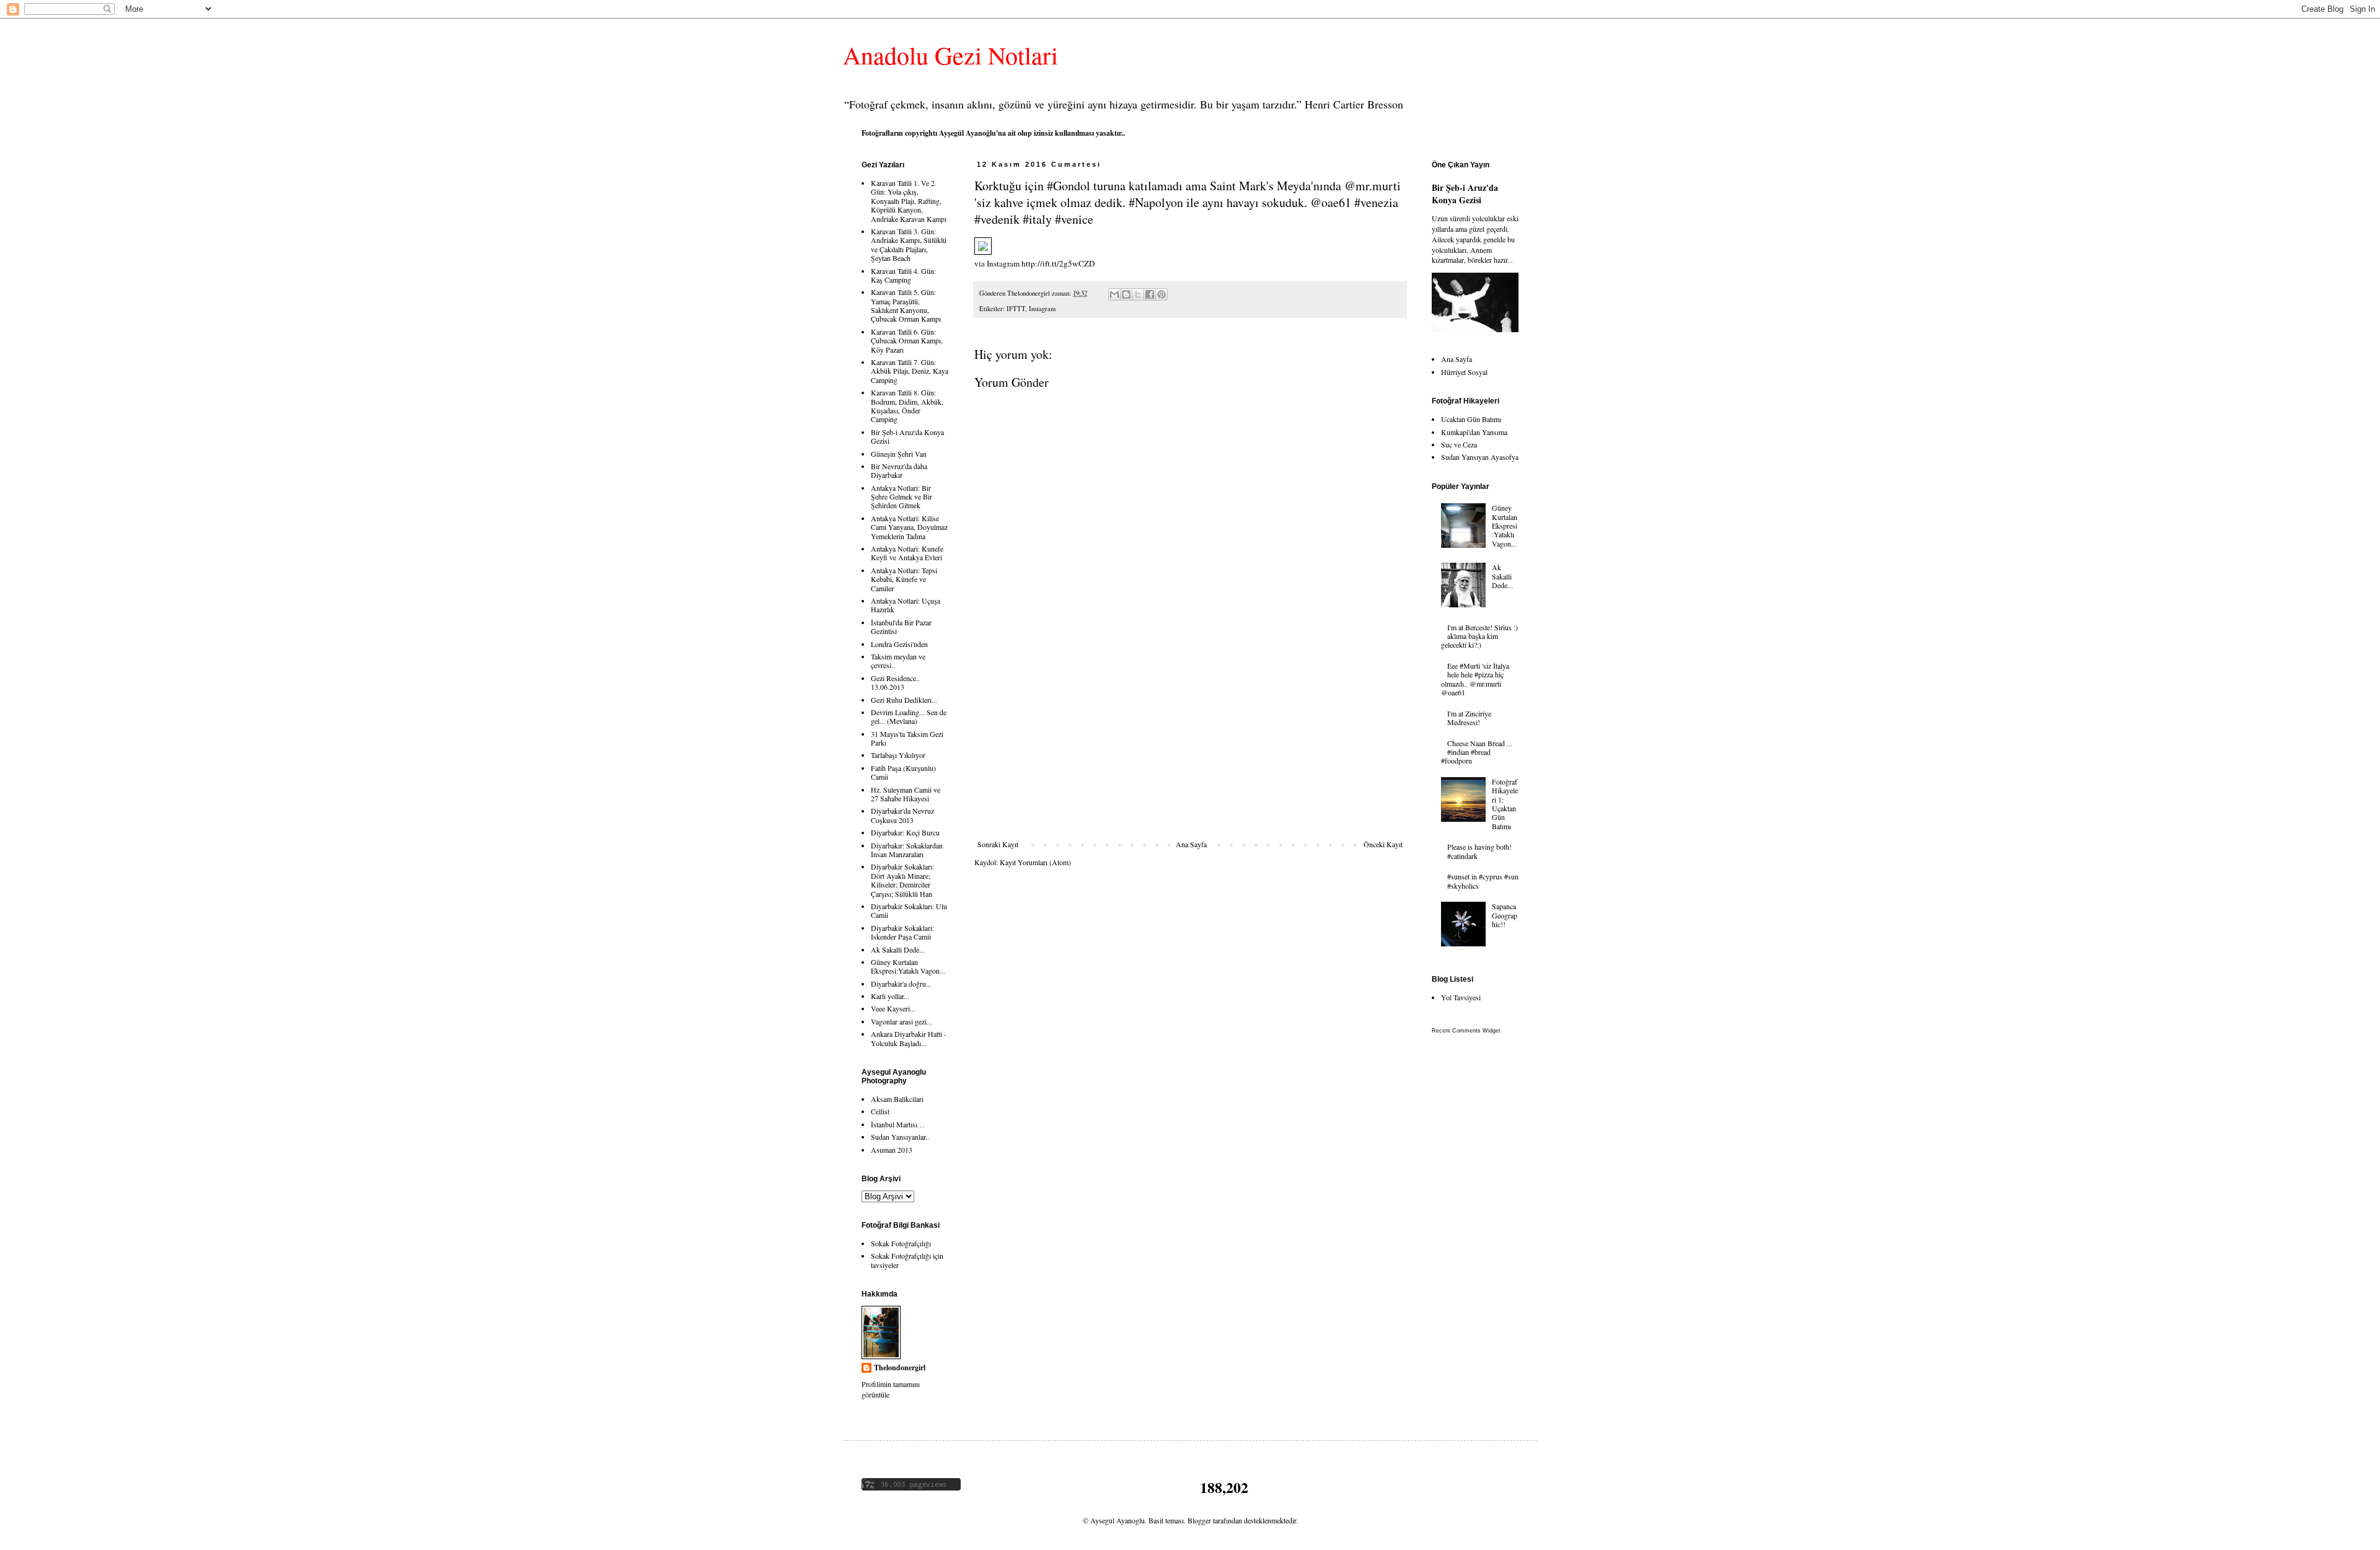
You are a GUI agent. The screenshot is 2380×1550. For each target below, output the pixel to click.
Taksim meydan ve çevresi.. (898, 661)
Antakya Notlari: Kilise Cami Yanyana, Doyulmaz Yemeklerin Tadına (909, 527)
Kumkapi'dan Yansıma (1474, 432)
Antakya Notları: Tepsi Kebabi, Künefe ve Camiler (904, 579)
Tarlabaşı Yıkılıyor (898, 755)
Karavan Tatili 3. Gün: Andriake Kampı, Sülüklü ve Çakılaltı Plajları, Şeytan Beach (909, 244)
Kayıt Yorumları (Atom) (1035, 862)
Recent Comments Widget (1466, 1031)
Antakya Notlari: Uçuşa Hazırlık (906, 605)
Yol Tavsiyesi (1461, 997)
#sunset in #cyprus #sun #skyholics (1483, 881)
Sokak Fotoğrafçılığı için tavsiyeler (907, 1260)
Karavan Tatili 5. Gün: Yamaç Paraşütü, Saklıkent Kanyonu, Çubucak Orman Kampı (906, 305)
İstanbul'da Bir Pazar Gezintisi (901, 627)
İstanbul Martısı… (898, 1124)
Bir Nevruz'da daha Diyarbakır (899, 470)
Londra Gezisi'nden (899, 644)
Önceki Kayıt (1383, 844)
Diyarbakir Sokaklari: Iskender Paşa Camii (902, 932)
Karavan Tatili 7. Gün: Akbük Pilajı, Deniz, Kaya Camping (910, 371)
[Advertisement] (1190, 747)
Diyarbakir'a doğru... (901, 984)
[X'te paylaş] (1138, 294)
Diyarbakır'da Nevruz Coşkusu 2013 (902, 815)
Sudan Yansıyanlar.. (900, 1137)
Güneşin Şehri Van (899, 454)
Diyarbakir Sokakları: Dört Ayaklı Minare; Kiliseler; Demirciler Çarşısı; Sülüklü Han (902, 880)
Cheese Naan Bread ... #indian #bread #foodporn (1477, 752)
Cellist (880, 1111)
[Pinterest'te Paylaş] (1161, 294)
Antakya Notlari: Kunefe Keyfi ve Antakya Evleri (907, 553)
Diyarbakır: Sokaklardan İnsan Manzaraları (907, 850)
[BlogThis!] (1126, 294)
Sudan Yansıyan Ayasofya (1480, 457)
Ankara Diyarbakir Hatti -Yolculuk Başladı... (909, 1038)
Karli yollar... (890, 996)
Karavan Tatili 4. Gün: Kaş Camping (903, 275)
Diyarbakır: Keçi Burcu (905, 832)
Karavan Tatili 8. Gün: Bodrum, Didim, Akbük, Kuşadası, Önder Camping (907, 406)
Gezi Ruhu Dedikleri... (904, 700)
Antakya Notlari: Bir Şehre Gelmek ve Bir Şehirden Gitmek (901, 497)
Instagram (1042, 309)
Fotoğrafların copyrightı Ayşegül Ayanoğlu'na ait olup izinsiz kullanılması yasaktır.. (993, 133)
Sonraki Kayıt (998, 844)
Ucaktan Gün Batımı (1471, 419)
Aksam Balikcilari (897, 1099)
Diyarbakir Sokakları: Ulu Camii (909, 910)
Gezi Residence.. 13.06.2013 (895, 682)
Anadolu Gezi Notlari (950, 55)
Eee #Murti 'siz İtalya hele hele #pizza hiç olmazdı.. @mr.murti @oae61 (1475, 679)
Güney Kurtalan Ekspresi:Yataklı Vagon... (908, 966)
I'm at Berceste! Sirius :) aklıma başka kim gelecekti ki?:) (1479, 636)
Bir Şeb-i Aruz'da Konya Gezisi (907, 436)
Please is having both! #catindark (1479, 851)
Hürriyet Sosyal (1464, 372)
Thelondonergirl (900, 1368)
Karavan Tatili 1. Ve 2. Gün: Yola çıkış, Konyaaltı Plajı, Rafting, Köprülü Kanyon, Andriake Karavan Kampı (909, 201)
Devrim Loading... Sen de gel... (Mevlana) (909, 716)
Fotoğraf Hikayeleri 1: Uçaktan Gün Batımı (1505, 804)
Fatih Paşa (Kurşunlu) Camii (903, 772)
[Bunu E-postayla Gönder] (1114, 294)
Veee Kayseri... (893, 1008)
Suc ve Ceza (1459, 444)
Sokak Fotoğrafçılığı (901, 1243)
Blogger (1199, 1520)
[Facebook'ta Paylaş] (1150, 294)
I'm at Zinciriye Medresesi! (1469, 718)
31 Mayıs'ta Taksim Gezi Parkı (907, 738)
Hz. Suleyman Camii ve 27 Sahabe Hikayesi (906, 794)
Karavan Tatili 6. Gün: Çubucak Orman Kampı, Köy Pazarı (907, 341)
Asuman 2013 (892, 1150)
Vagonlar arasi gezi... (901, 1021)
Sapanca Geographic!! (1505, 915)
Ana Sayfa (1191, 844)
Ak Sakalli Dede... (898, 949)
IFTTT (1016, 309)
